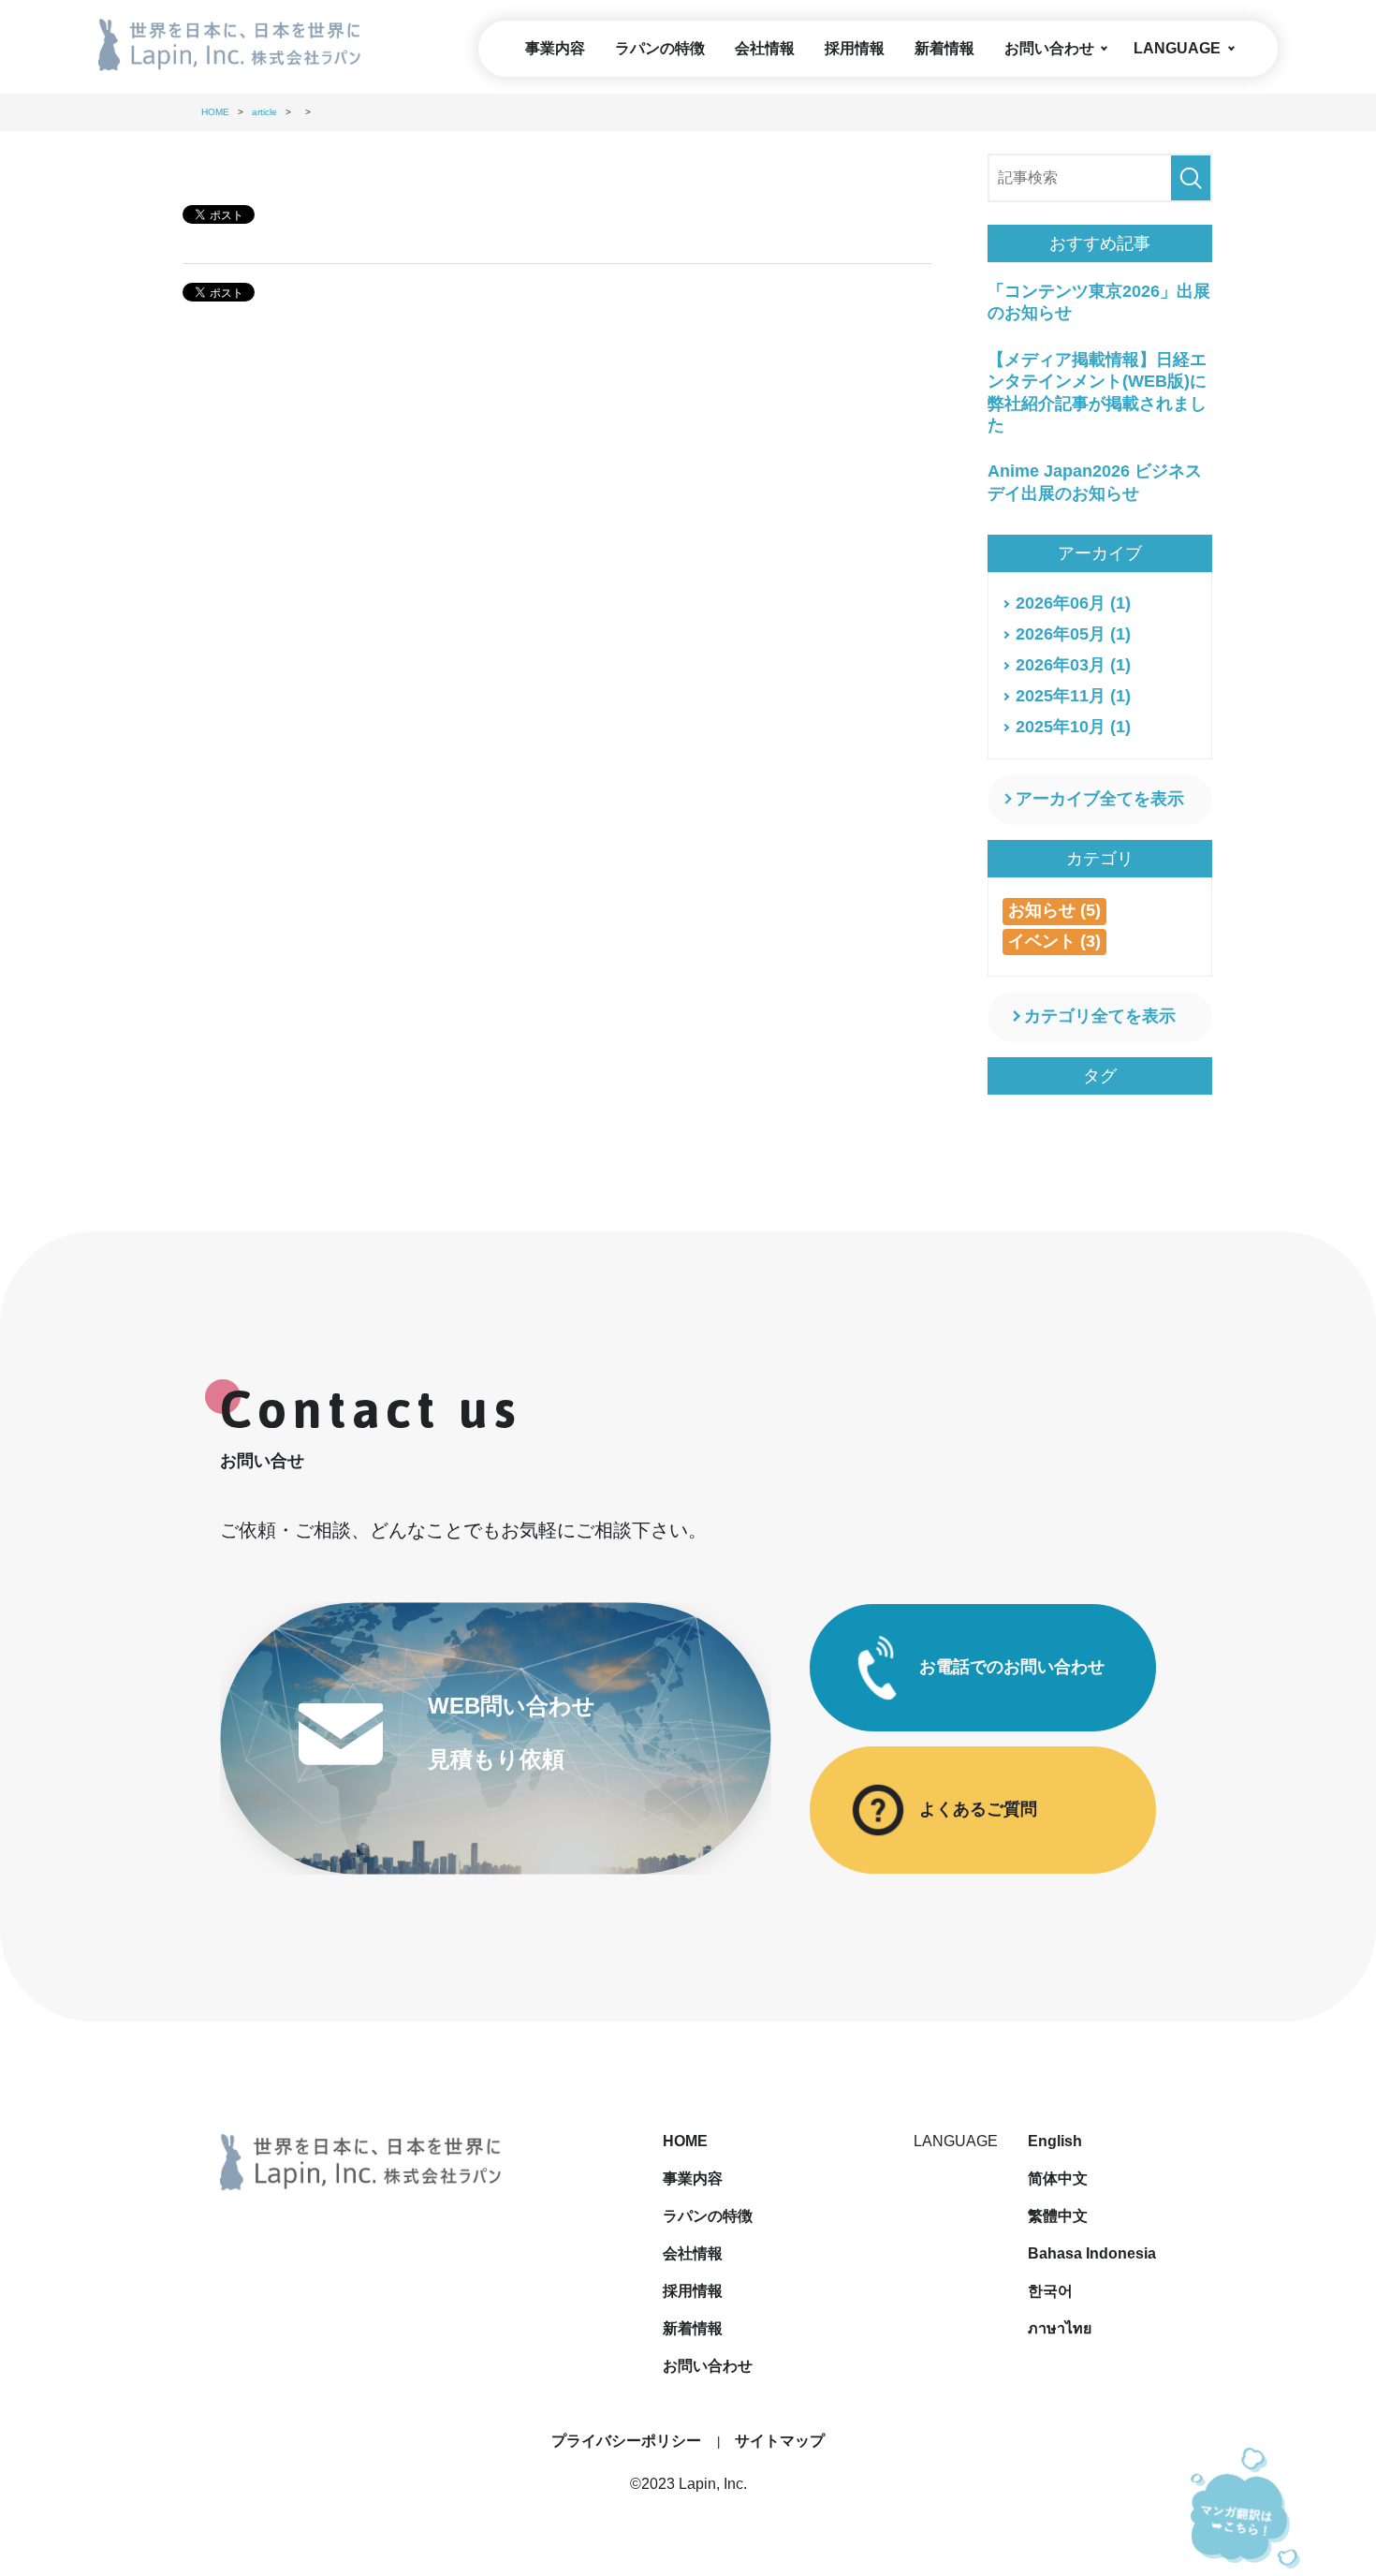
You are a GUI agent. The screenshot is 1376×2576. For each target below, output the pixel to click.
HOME (685, 2141)
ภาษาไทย (1060, 2328)
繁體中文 (1058, 2216)
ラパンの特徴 (660, 48)
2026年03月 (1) (1073, 665)
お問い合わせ (1049, 48)
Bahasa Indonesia (1092, 2253)
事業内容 (555, 48)
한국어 (1050, 2291)
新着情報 (944, 48)
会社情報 (765, 48)
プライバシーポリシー (626, 2441)
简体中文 (1058, 2179)
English (1055, 2141)
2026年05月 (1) (1073, 634)
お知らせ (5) (1054, 910)
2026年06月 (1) (1073, 603)
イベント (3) (1054, 941)
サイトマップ (780, 2441)
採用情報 (855, 48)
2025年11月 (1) (1073, 696)
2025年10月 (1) (1073, 727)
